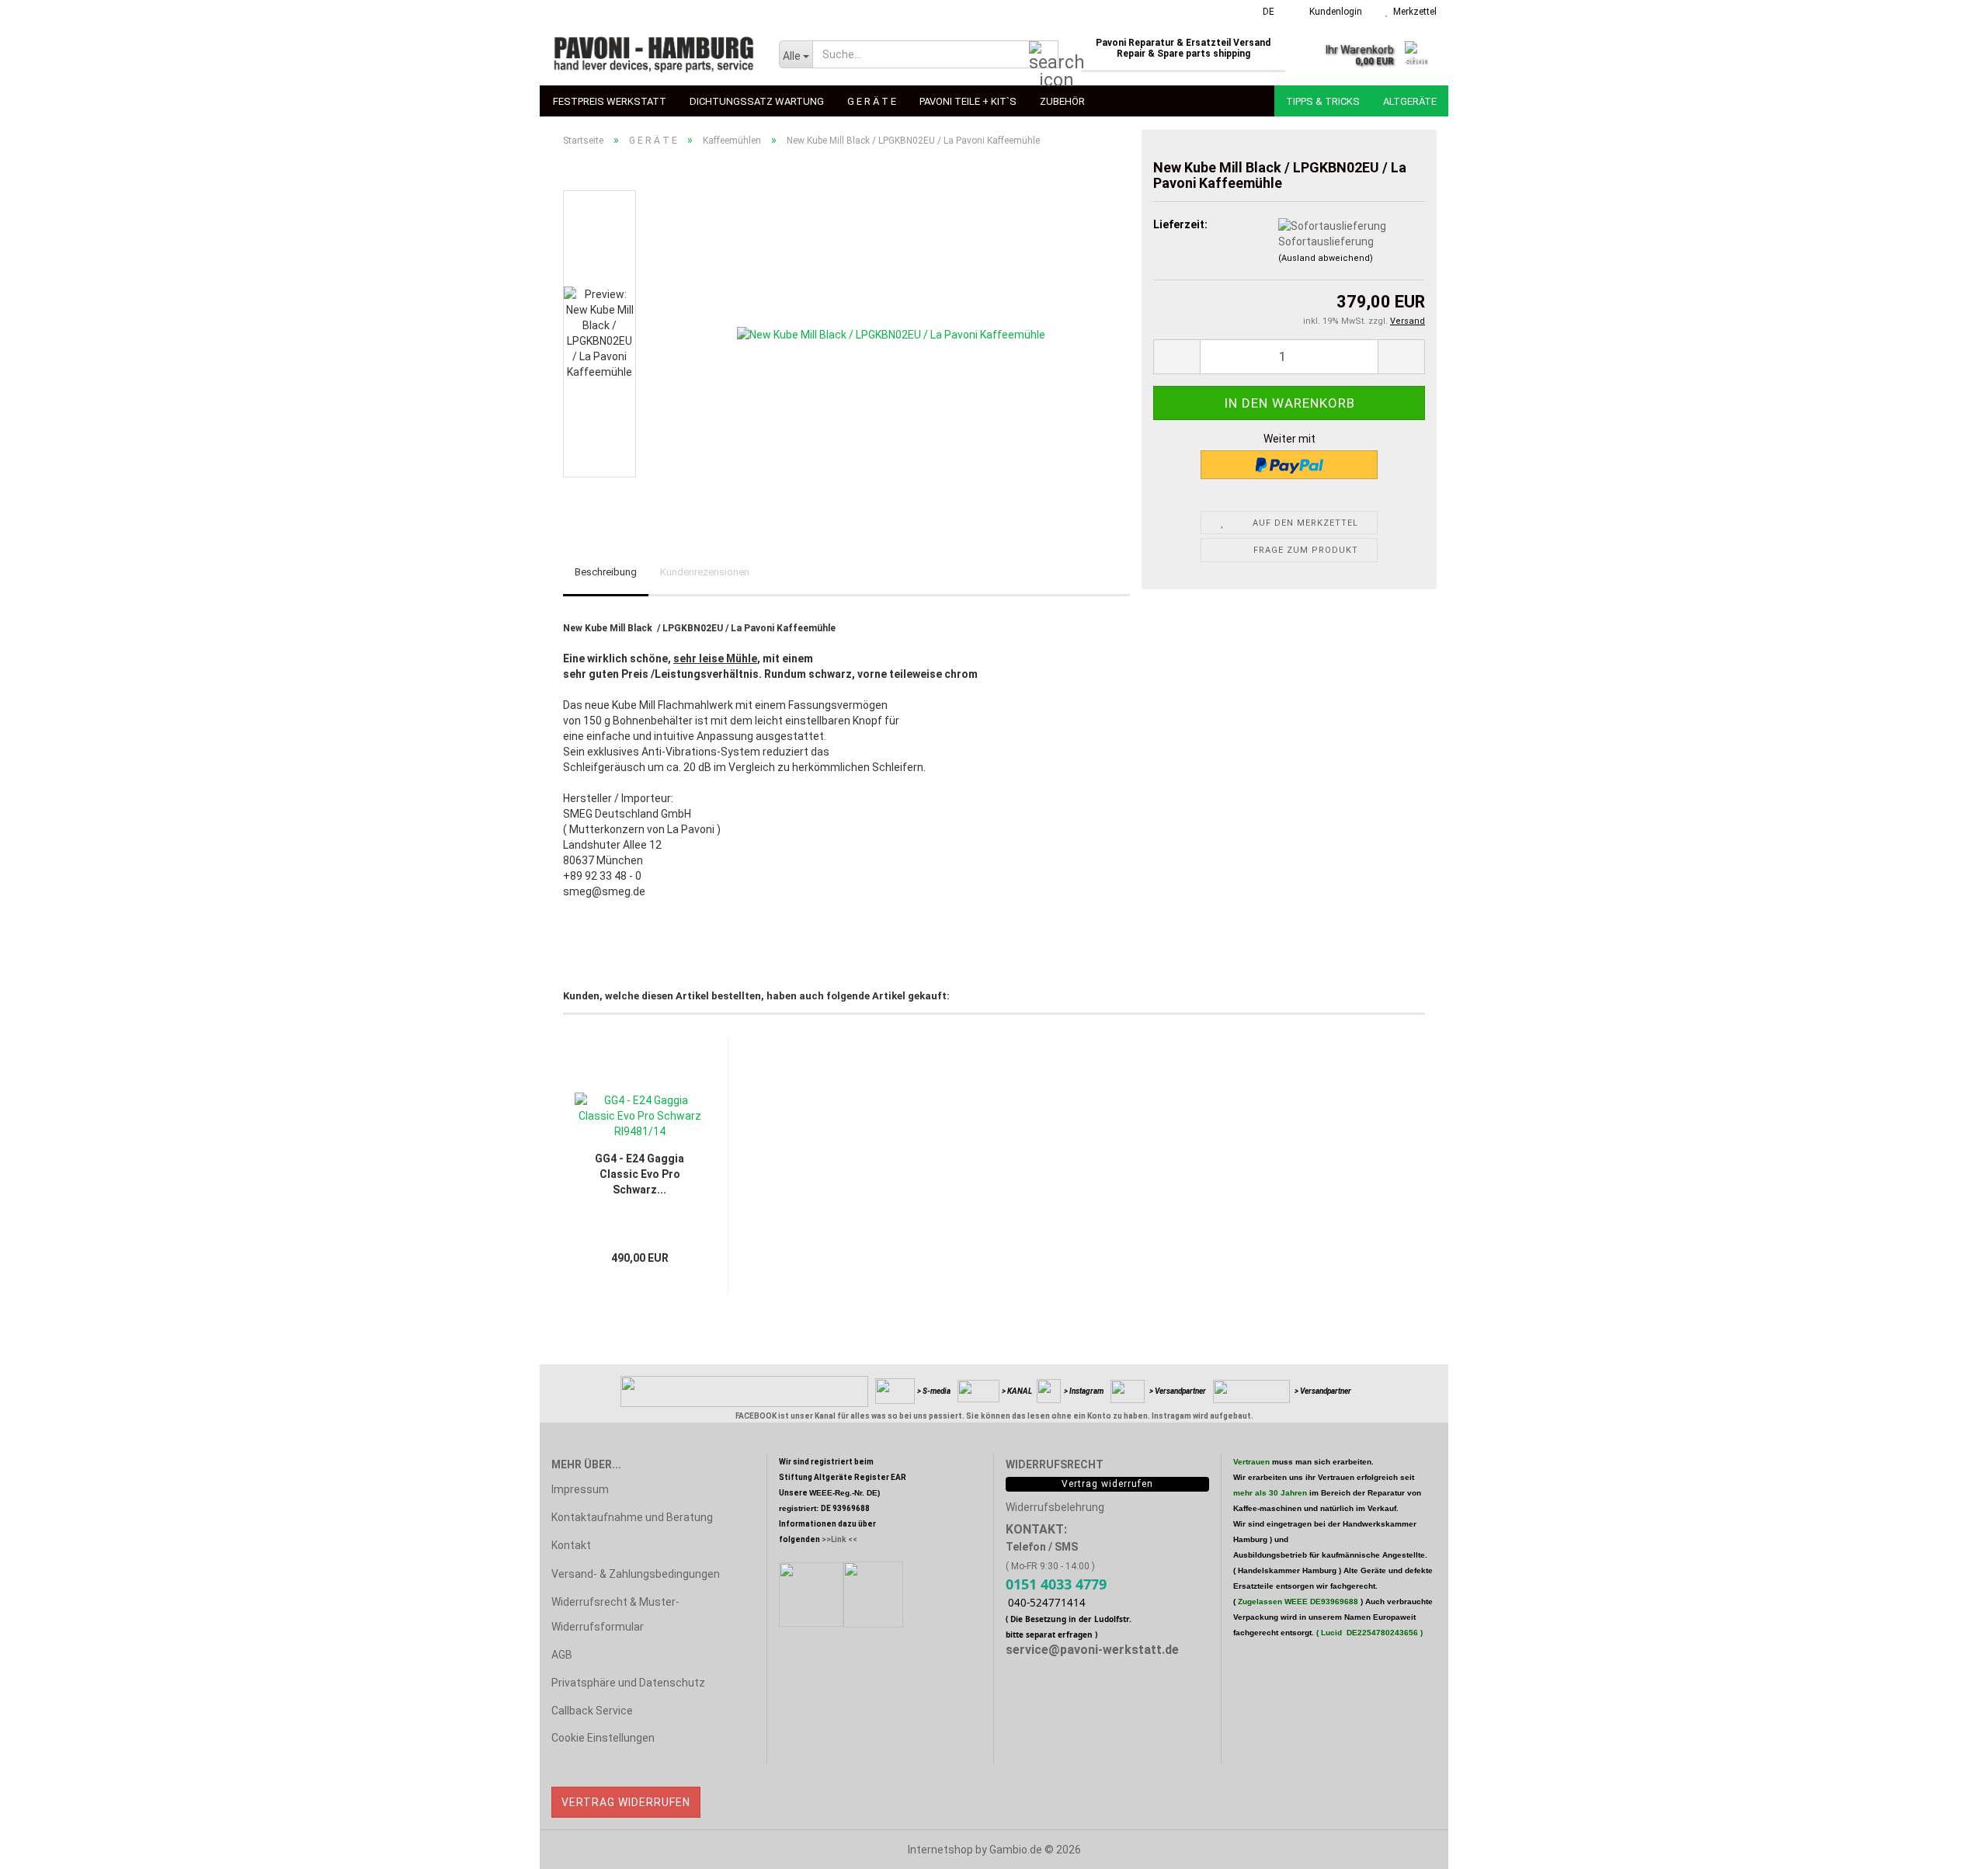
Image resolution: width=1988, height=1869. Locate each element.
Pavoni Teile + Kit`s (968, 101)
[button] (1264, 12)
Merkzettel (1413, 12)
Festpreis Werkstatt (610, 101)
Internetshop (940, 1850)
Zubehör (1062, 101)
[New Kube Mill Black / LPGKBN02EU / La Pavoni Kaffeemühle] (891, 333)
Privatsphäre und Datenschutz (628, 1683)
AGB (562, 1655)
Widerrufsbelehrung (1055, 1507)
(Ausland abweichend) (1326, 258)
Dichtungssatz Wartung (757, 101)
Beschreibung (606, 572)
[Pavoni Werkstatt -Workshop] (653, 54)
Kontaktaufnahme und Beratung (632, 1517)
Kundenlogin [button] (1333, 12)
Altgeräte (1410, 101)
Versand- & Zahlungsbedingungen (636, 1574)
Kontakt (571, 1545)
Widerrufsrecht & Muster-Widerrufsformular (615, 1614)
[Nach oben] (1945, 1846)
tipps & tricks (1323, 101)
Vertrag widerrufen (626, 1802)
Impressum (580, 1489)
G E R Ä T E (872, 101)
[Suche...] (1044, 55)
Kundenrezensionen (705, 572)
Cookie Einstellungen (603, 1738)
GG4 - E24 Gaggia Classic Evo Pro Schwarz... (639, 1174)
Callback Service (592, 1711)
